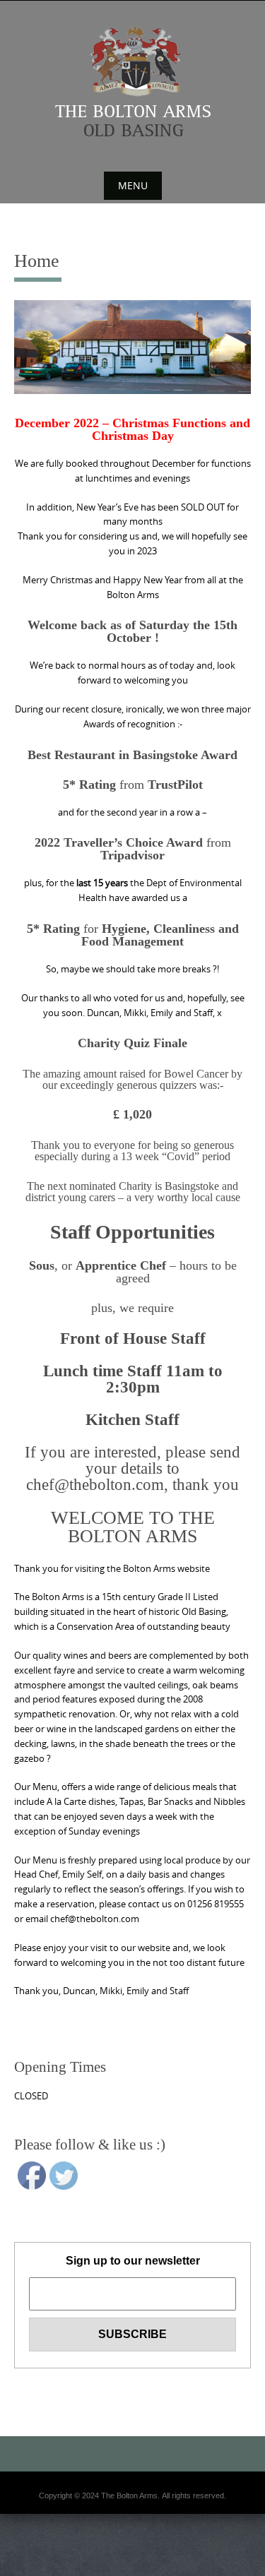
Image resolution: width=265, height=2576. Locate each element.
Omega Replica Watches (132, 2521)
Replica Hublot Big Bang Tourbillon (132, 2529)
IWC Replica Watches (45, 2555)
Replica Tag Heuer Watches (132, 2555)
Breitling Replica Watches (161, 2563)
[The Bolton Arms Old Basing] (132, 81)
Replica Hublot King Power (133, 2538)
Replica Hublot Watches (133, 2546)
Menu (133, 185)
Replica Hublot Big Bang (133, 2504)
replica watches (163, 2572)
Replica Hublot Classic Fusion (132, 2512)
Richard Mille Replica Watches (63, 2563)
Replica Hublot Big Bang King (133, 2495)
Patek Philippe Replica (220, 2555)
